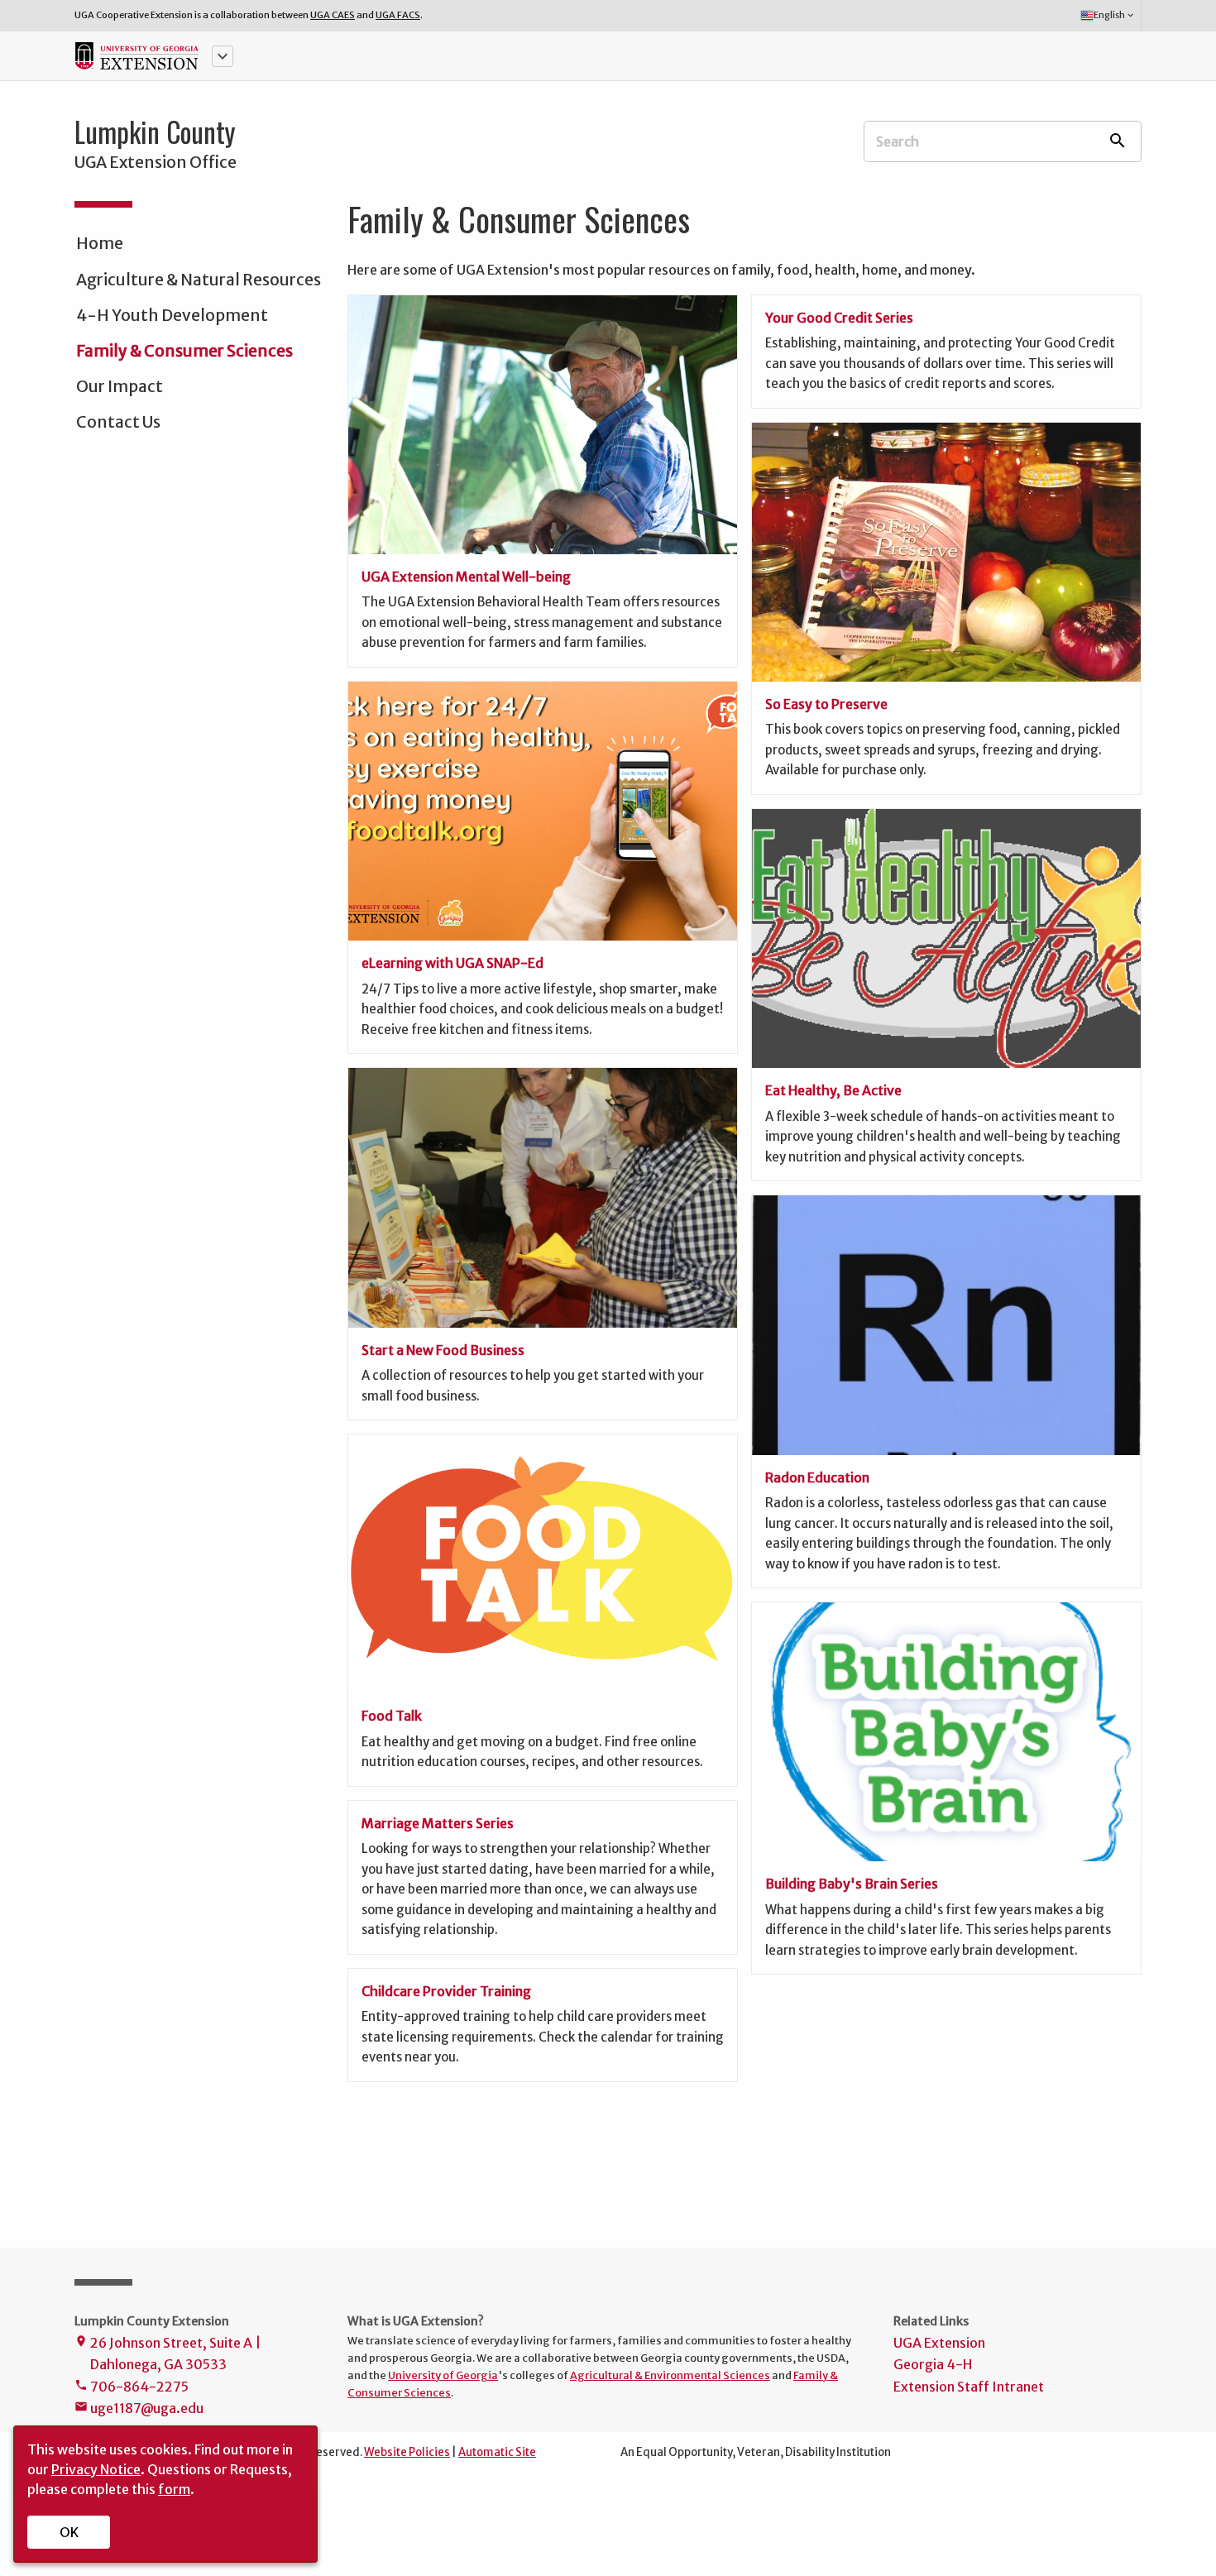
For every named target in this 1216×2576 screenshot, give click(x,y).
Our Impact (120, 386)
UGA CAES (333, 15)
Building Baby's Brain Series (852, 1884)
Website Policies (407, 2452)
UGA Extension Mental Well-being (466, 577)
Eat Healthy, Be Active (833, 1090)
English (1115, 15)
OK (69, 2532)
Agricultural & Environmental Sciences (670, 2375)
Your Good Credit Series (839, 318)
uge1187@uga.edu (139, 2408)
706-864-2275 (132, 2387)
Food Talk (392, 1716)
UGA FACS (398, 15)
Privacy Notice (96, 2469)
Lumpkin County (155, 132)
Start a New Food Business (443, 1350)
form (174, 2489)
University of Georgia (443, 2375)
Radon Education (817, 1477)
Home (100, 243)
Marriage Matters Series (438, 1823)
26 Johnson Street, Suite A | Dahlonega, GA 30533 (168, 2353)
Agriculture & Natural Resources (199, 280)
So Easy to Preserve (826, 704)
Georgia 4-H (933, 2364)
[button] (223, 56)
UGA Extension (939, 2343)
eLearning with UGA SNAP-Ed (452, 963)
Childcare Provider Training (446, 1991)
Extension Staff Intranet (969, 2387)
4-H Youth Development (172, 315)
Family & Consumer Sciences (184, 351)
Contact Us (118, 422)
